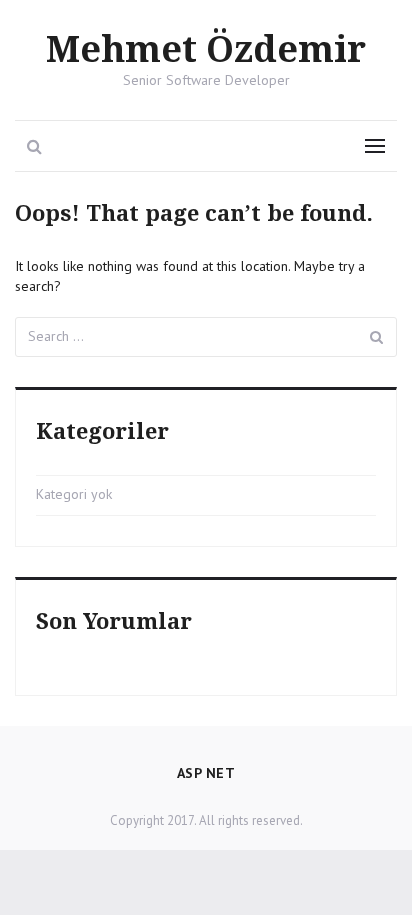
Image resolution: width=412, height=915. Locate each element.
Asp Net (206, 773)
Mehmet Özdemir (206, 50)
